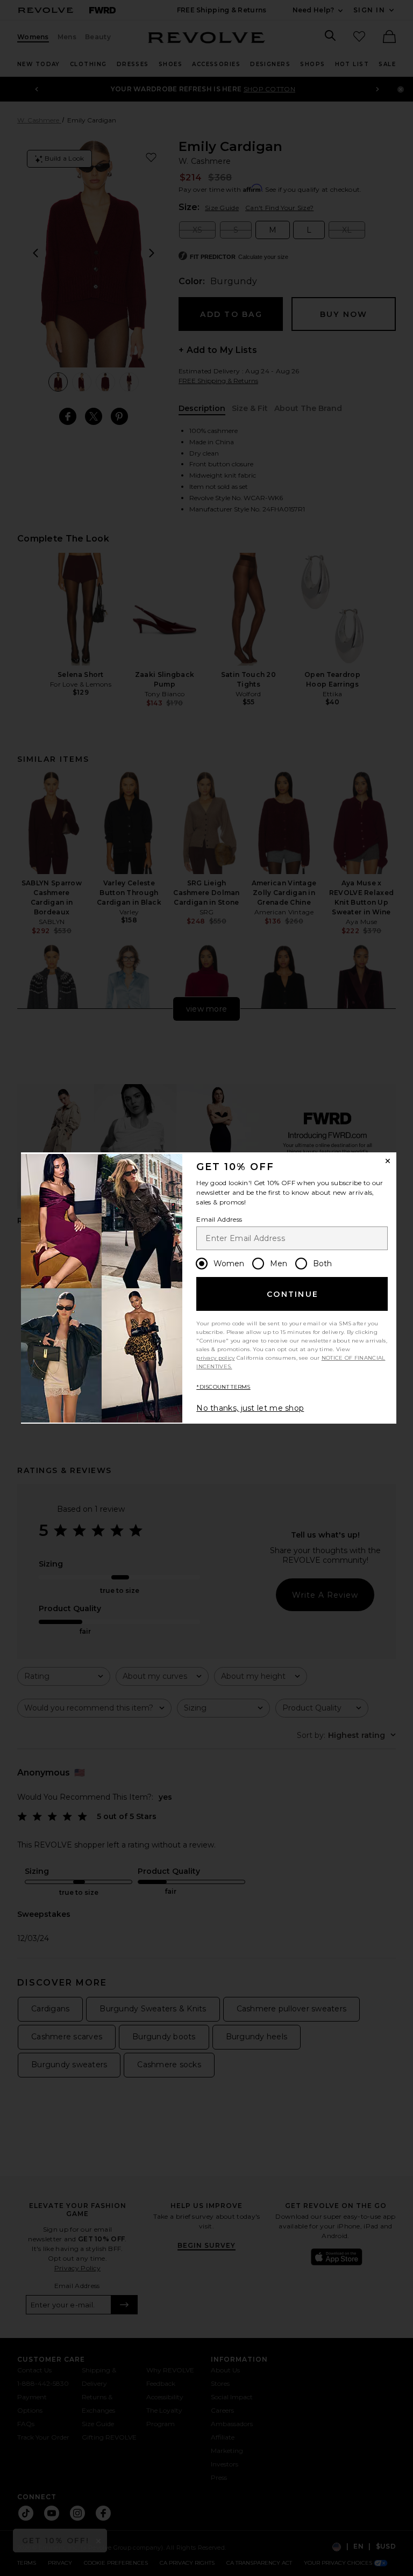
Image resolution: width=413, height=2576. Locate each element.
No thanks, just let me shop (250, 1408)
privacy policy (215, 1358)
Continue (293, 1294)
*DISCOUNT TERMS (223, 1387)
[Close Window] (388, 1161)
